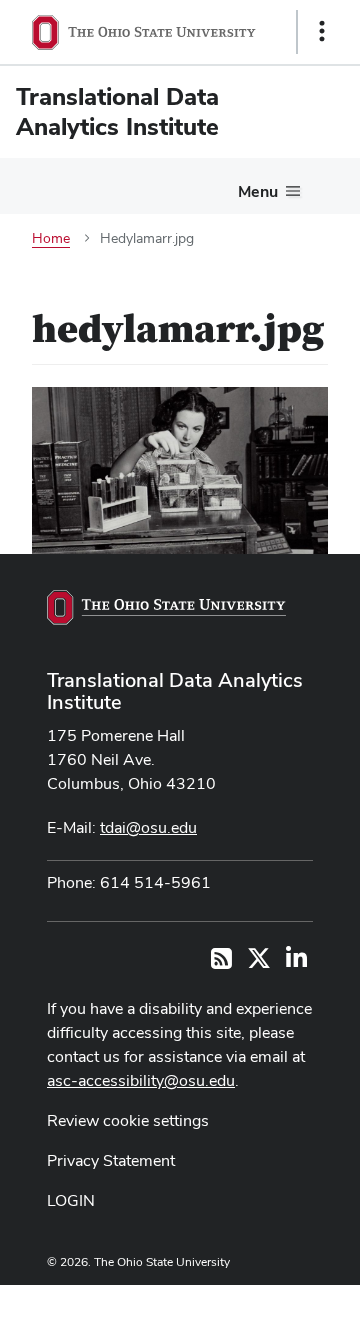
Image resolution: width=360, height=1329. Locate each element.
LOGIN (71, 1200)
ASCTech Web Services (251, 1302)
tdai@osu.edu (148, 827)
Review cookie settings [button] (128, 1120)
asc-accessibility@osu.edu (141, 1080)
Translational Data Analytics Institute (175, 691)
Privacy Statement (111, 1160)
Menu (258, 191)
